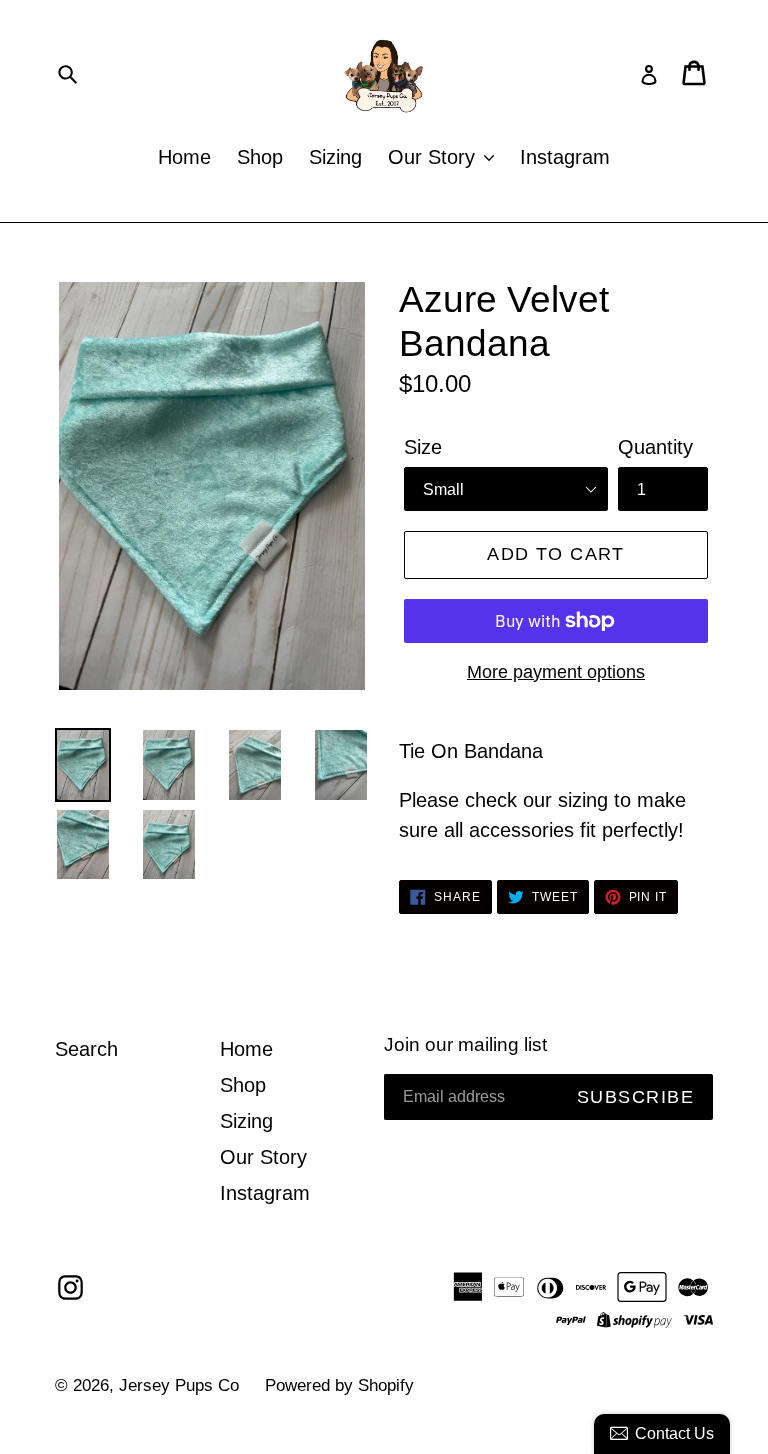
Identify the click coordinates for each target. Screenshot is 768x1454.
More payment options (556, 672)
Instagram (565, 157)
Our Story (434, 157)
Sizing (335, 157)
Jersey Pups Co (179, 1385)
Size (423, 447)
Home (184, 157)
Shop (260, 157)
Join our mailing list (465, 1044)
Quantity (655, 447)
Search (86, 1049)
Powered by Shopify (339, 1385)
